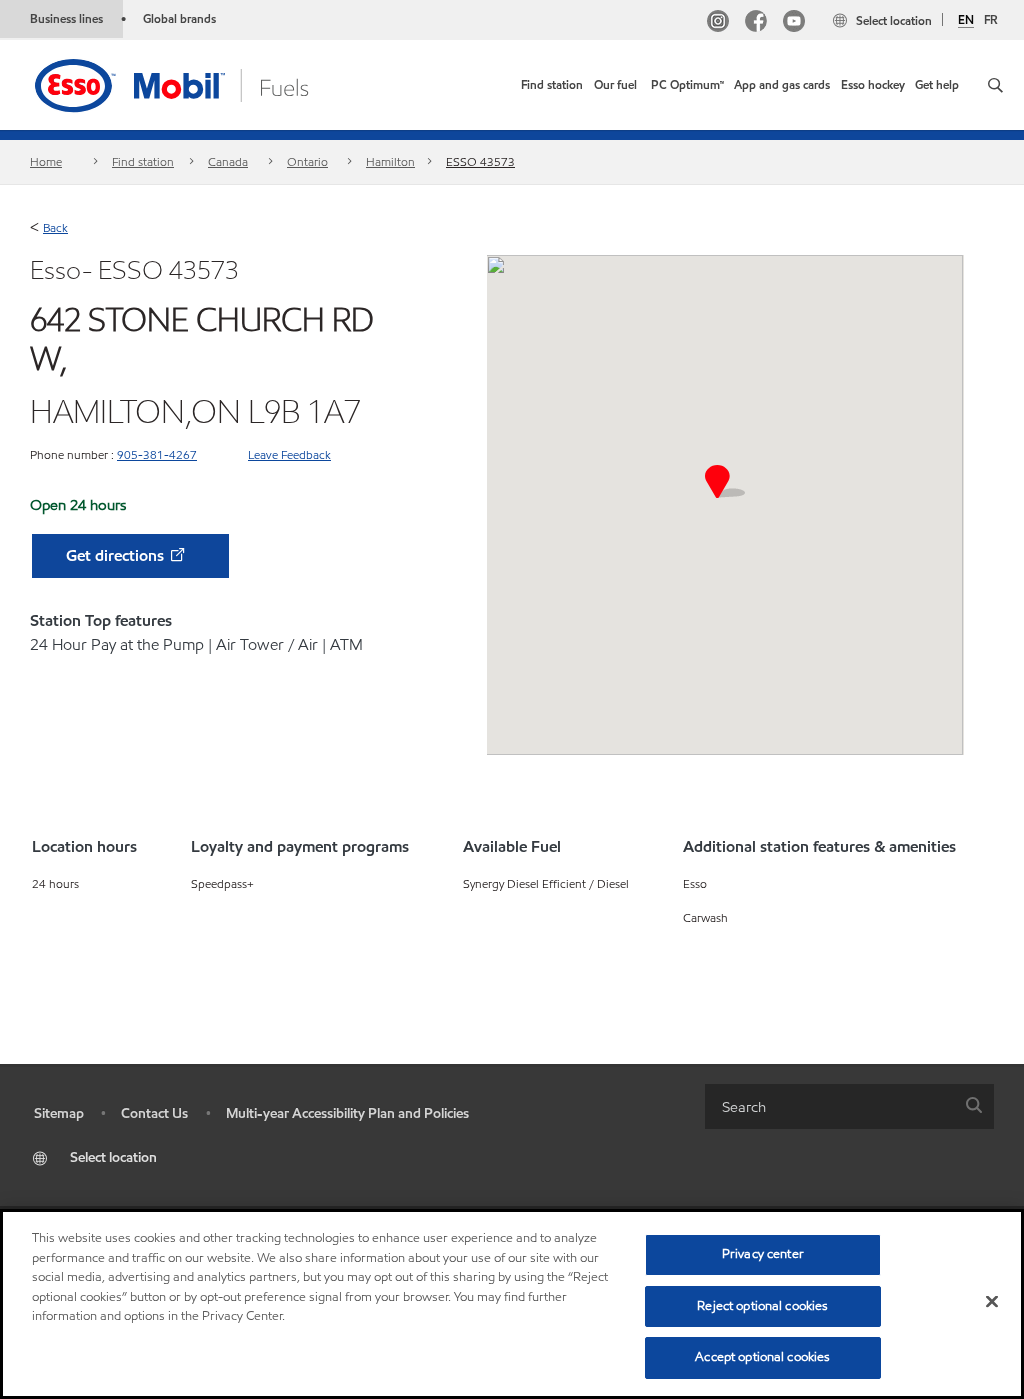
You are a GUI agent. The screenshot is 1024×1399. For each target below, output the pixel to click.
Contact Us (154, 1113)
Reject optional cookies (762, 1306)
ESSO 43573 (480, 161)
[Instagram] (718, 23)
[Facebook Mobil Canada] (756, 23)
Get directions (117, 555)
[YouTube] (794, 23)
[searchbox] (829, 1106)
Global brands (179, 18)
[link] (552, 85)
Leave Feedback (289, 454)
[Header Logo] (203, 83)
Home (46, 161)
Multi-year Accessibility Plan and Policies (347, 1113)
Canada (228, 161)
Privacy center (763, 1254)
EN (966, 20)
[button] (995, 85)
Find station (143, 161)
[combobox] (849, 1106)
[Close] (992, 1302)
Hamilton (390, 161)
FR (991, 19)
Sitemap (59, 1113)
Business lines (66, 18)
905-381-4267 (157, 454)
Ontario (307, 161)
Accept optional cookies (762, 1357)
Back (55, 227)
